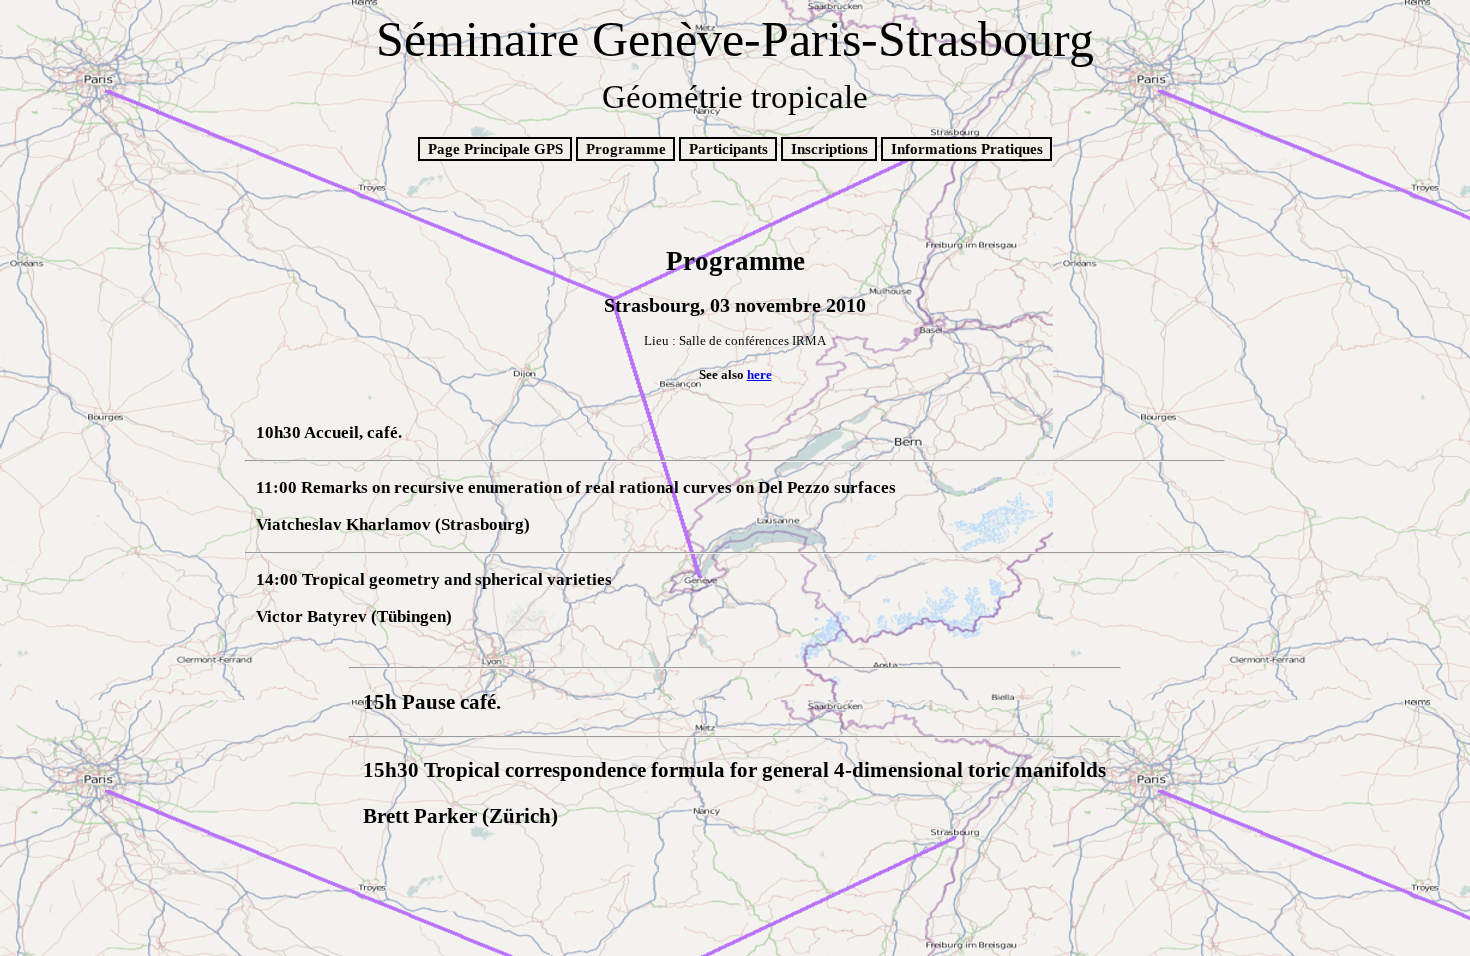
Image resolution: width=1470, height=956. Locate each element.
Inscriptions (829, 149)
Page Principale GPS (495, 149)
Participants (728, 149)
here (759, 374)
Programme (626, 149)
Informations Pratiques (967, 149)
